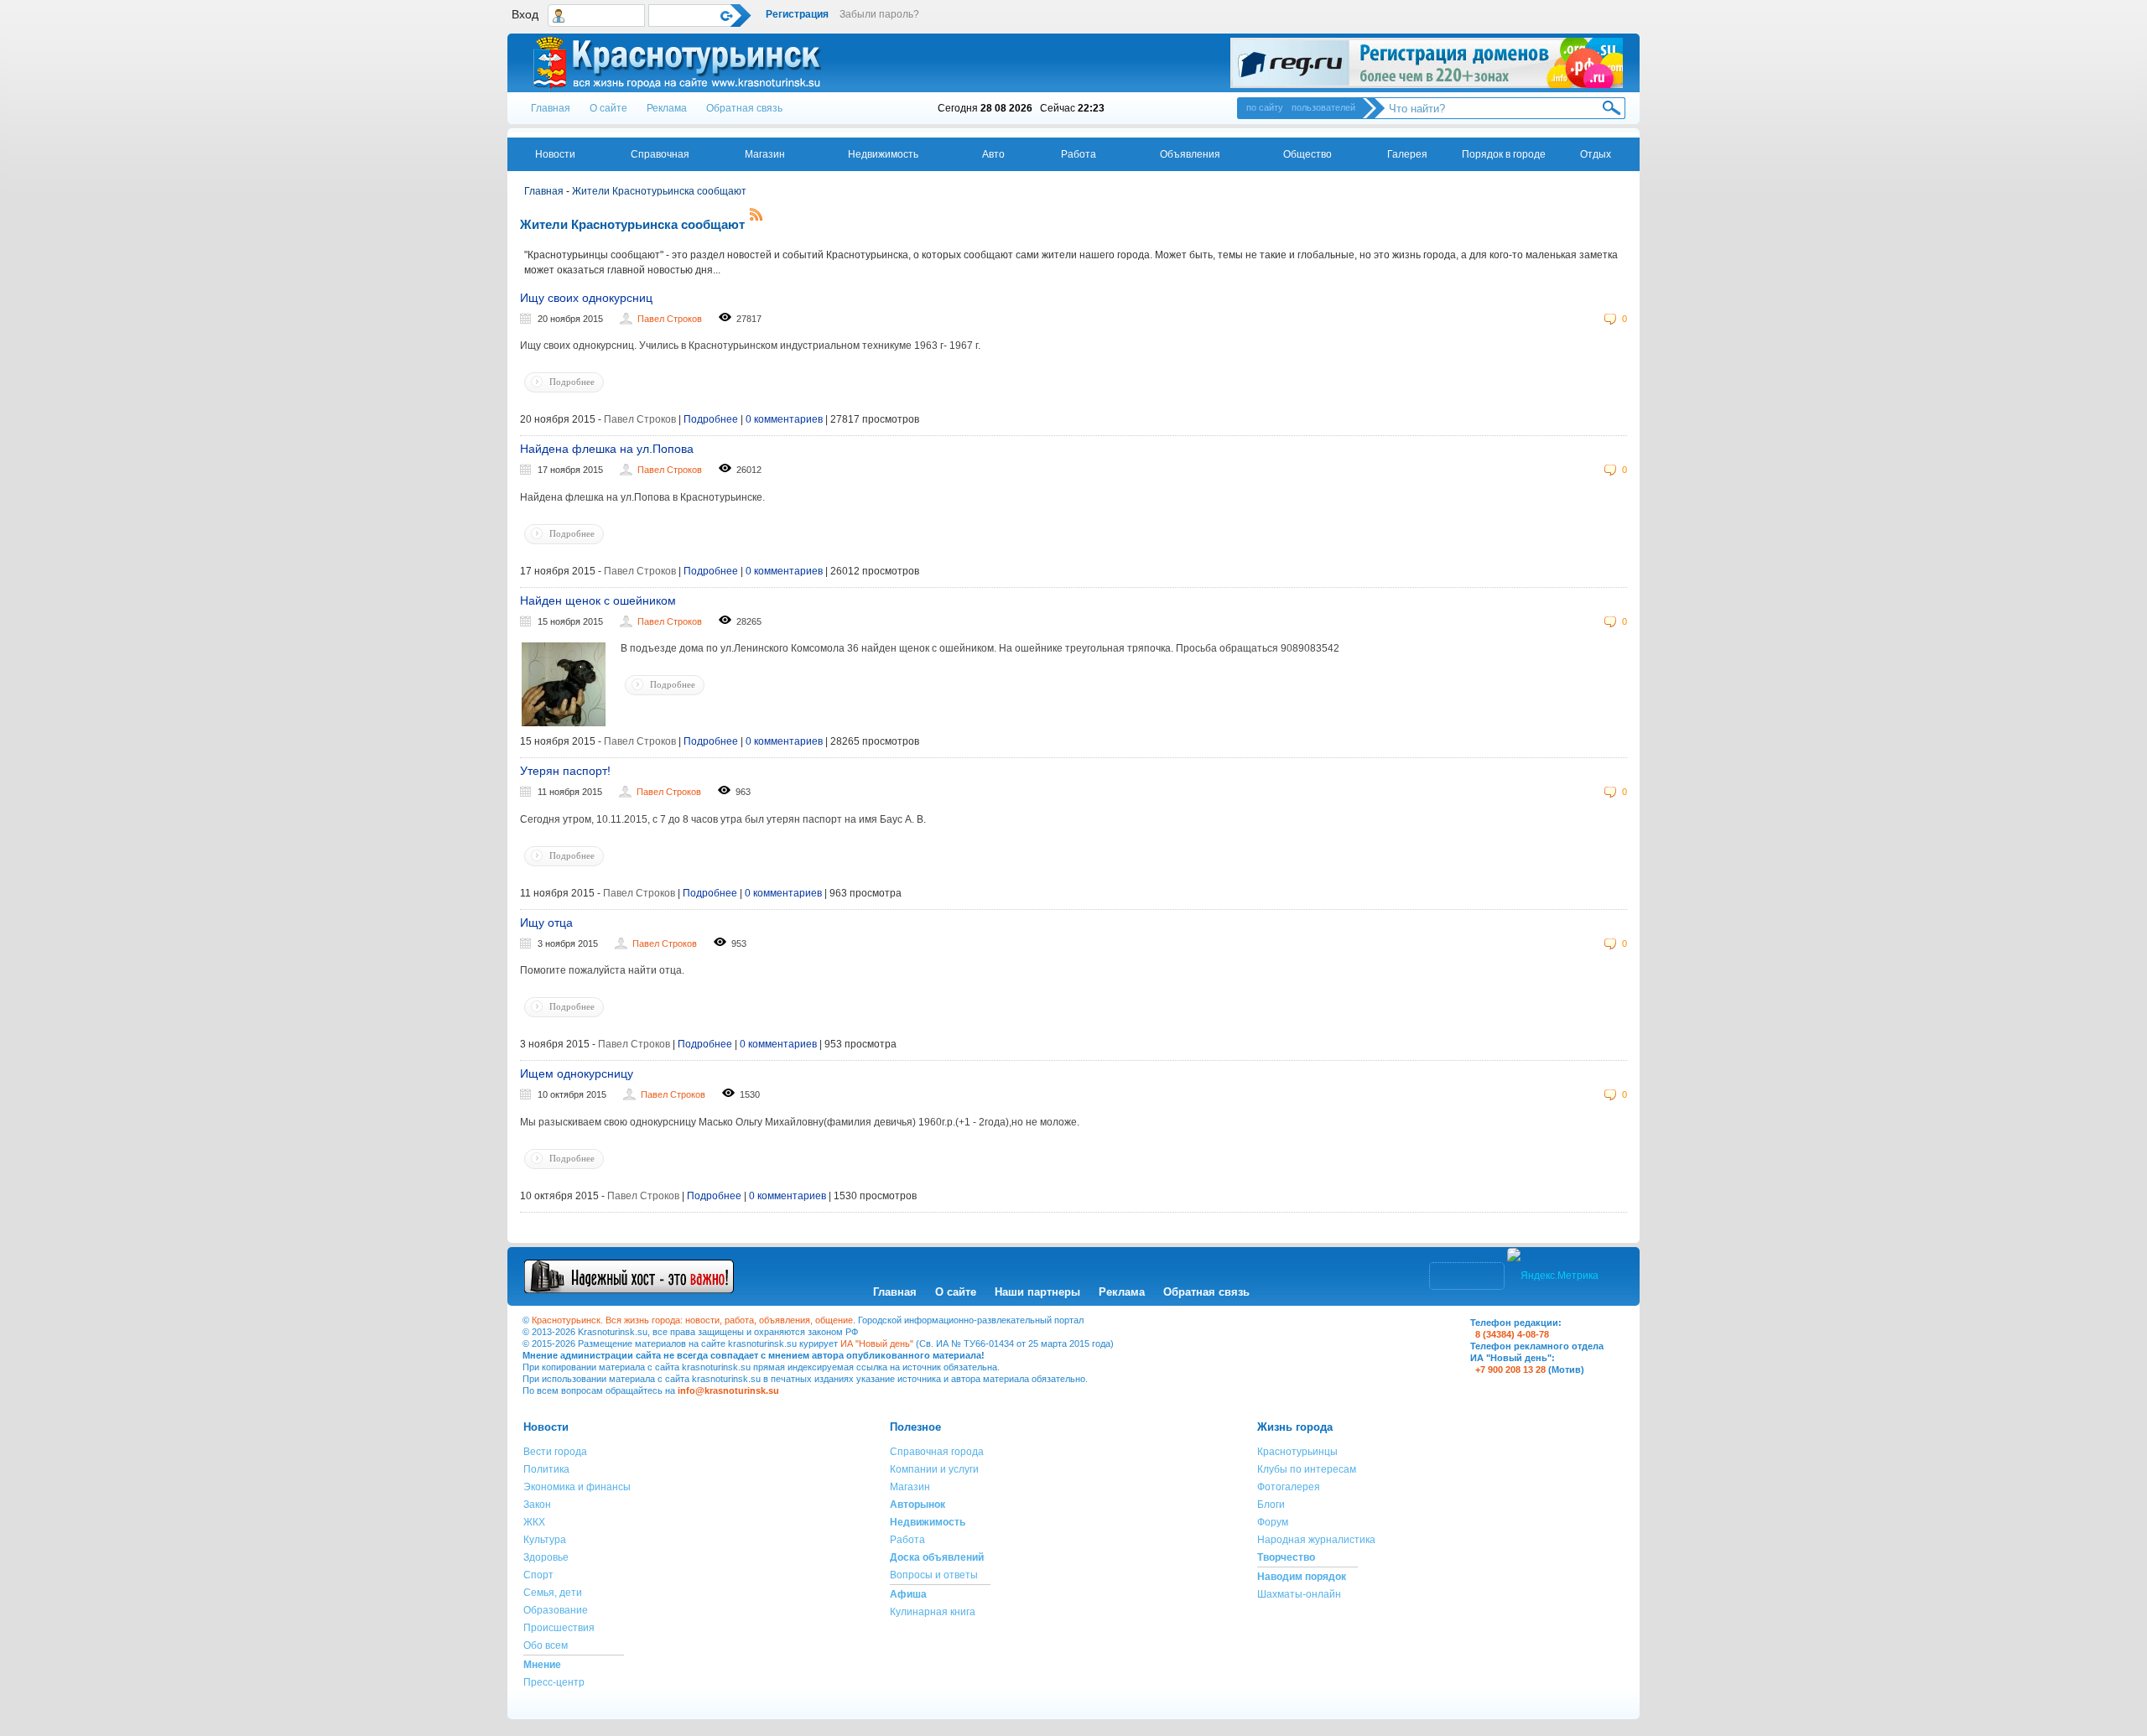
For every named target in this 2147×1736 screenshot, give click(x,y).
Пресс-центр (554, 1682)
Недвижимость (883, 154)
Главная (551, 108)
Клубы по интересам (1307, 1469)
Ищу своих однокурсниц (586, 298)
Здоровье (546, 1557)
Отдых (1596, 154)
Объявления (1190, 154)
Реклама (667, 108)
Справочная (660, 154)
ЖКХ (534, 1522)
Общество (1307, 154)
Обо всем (546, 1645)
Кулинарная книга (933, 1612)
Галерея (1407, 154)
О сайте (608, 108)
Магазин (765, 154)
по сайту (1265, 107)
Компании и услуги (934, 1469)
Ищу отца (546, 923)
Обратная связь (744, 108)
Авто (993, 154)
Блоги (1271, 1505)
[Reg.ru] (1427, 63)
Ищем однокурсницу (577, 1073)
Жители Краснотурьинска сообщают (659, 191)
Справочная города (937, 1452)
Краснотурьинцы (1297, 1452)
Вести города (555, 1452)
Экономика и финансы (577, 1487)
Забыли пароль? (879, 14)
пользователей (1323, 107)
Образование (556, 1610)
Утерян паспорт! (565, 771)
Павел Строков (670, 319)
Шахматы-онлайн (1299, 1594)
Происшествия (559, 1628)
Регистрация (797, 14)
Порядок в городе (1504, 154)
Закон (537, 1505)
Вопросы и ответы (934, 1575)
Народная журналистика (1316, 1540)
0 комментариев (784, 419)
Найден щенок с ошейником (598, 600)
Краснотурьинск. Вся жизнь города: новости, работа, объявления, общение (692, 1320)
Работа (1079, 154)
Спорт (538, 1575)
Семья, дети (553, 1593)
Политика (546, 1469)
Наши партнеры (1037, 1292)
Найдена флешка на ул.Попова (607, 449)
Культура (545, 1540)
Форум (1273, 1522)
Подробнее (572, 382)
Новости (555, 154)
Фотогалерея (1289, 1487)
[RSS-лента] (756, 217)
